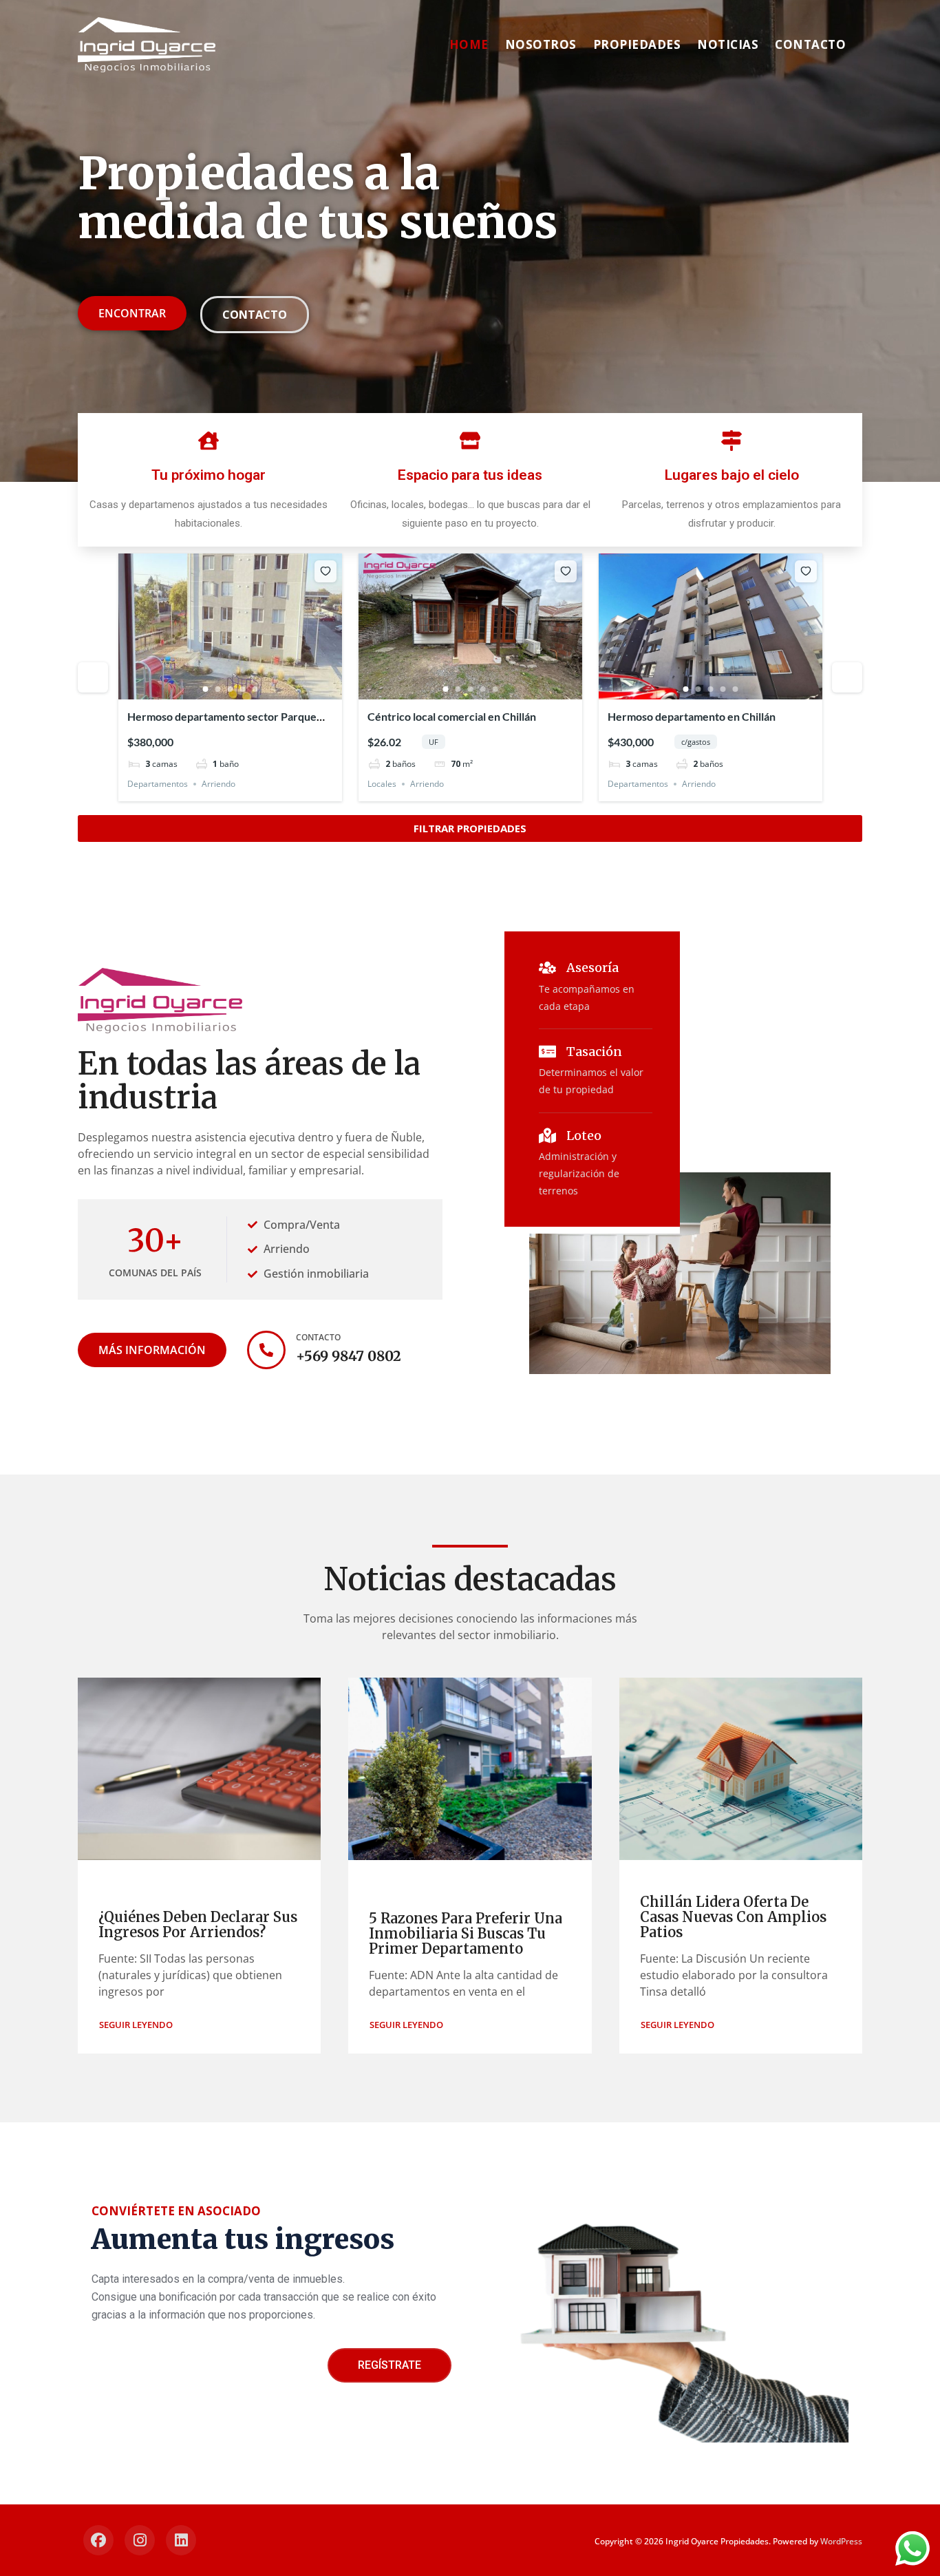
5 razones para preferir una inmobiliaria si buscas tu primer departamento (466, 1933)
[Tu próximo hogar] (209, 441)
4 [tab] (243, 689)
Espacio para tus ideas (470, 475)
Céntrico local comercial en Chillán (452, 716)
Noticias (728, 44)
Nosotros (541, 44)
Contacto (810, 44)
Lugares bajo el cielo (732, 475)
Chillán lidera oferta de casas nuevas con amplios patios (733, 1917)
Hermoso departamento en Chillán (692, 716)
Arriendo (218, 784)
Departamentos (158, 784)
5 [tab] (255, 689)
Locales (382, 784)
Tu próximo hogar (209, 475)
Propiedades (637, 44)
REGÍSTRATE (389, 2365)
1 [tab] (206, 689)
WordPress (841, 2541)
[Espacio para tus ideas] (470, 441)
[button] (136, 2025)
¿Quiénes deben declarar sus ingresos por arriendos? (198, 1924)
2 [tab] (218, 689)
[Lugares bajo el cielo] (731, 441)
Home (469, 44)
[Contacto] (266, 1350)
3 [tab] (231, 689)
